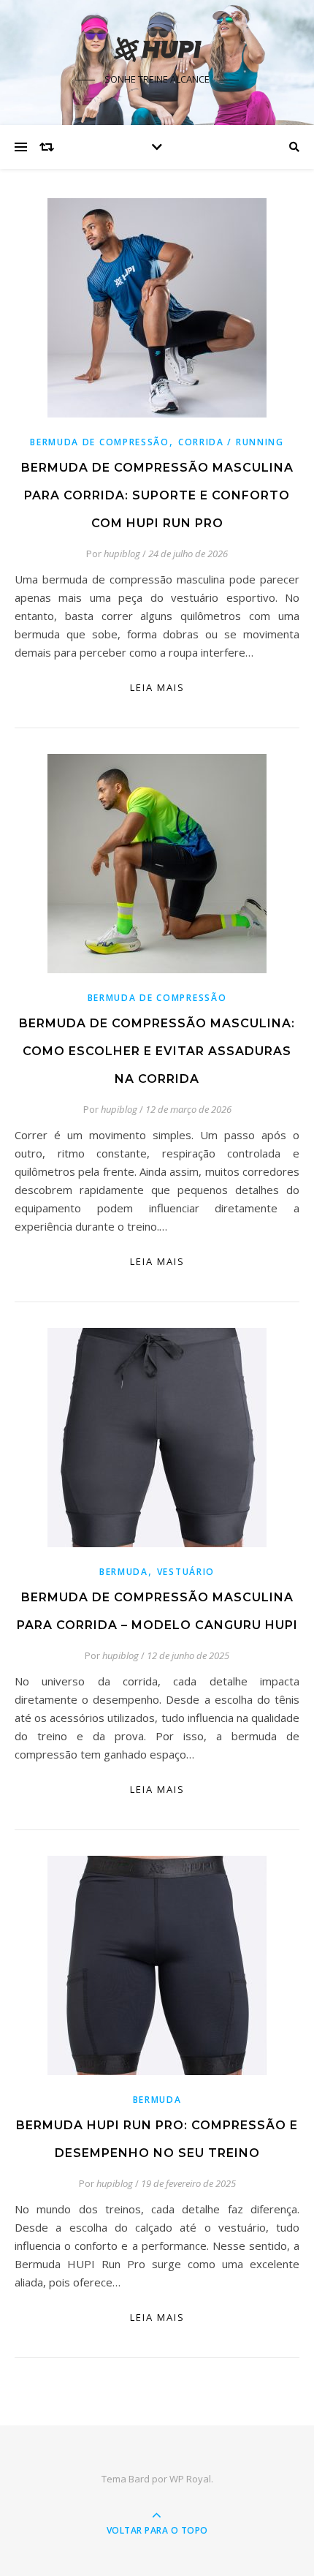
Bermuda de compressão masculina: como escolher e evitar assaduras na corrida (157, 1051)
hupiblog (122, 554)
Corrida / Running (231, 442)
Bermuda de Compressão (100, 442)
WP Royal (190, 2479)
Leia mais (157, 687)
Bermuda (124, 1572)
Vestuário (186, 1572)
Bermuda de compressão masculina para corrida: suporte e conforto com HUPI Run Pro (157, 495)
